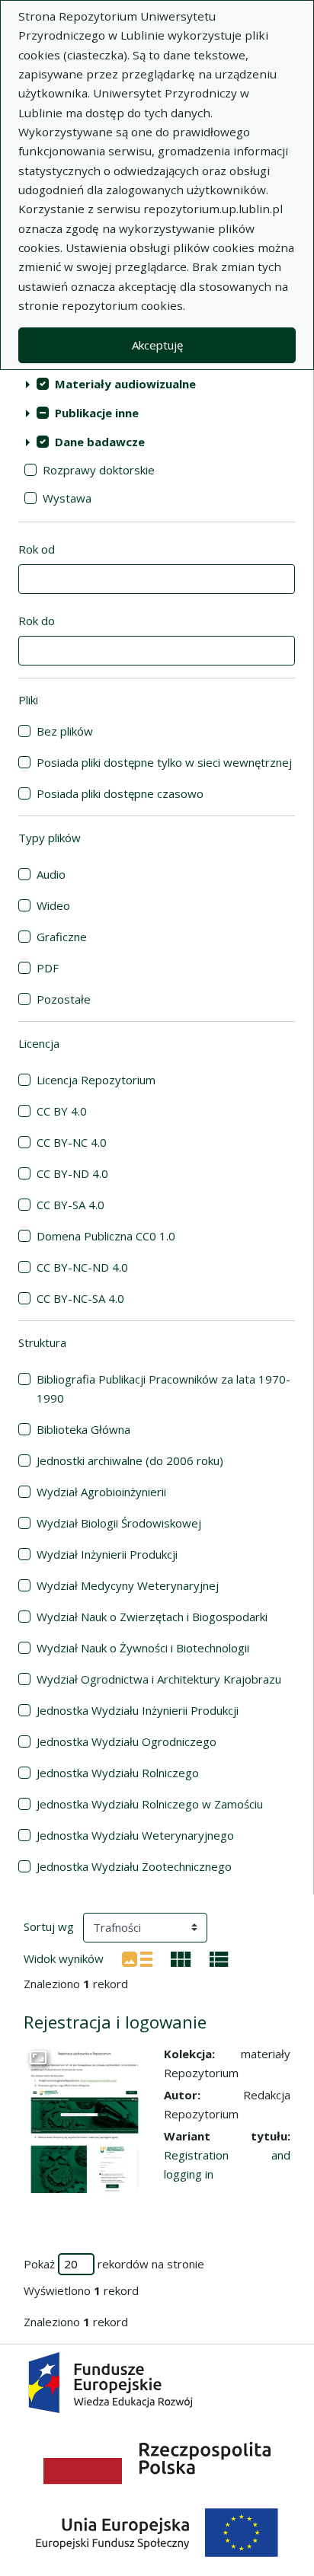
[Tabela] (219, 1958)
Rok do (37, 621)
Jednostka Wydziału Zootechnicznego (134, 1866)
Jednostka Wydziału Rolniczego (118, 1773)
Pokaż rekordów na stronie (114, 2264)
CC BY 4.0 (62, 1111)
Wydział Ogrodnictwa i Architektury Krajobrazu (159, 1679)
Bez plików (65, 731)
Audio (51, 874)
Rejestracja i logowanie (115, 2022)
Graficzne (62, 937)
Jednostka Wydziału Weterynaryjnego (135, 1835)
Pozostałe (64, 999)
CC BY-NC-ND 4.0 (82, 1267)
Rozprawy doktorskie (99, 470)
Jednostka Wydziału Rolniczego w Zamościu (150, 1804)
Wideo (53, 905)
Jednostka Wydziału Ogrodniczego (127, 1741)
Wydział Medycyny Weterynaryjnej (128, 1585)
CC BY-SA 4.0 (70, 1205)
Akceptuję (157, 345)
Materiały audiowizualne (125, 384)
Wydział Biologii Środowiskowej (119, 1523)
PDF (48, 968)
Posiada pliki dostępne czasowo (120, 793)
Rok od (37, 549)
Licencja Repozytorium (96, 1080)
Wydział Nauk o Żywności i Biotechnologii (143, 1648)
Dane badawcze (100, 442)
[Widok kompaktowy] (181, 1958)
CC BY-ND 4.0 (72, 1173)
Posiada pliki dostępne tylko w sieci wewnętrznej (164, 762)
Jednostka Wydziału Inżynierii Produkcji (138, 1710)
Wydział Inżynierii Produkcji (107, 1554)
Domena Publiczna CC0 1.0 (106, 1236)
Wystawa (67, 498)
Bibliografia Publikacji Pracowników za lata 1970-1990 (163, 1389)
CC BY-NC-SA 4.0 (80, 1298)
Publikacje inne (97, 413)
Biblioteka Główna (83, 1429)
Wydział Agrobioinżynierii (101, 1492)
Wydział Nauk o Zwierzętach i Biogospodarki (152, 1617)
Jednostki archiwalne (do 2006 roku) (130, 1460)
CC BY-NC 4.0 (72, 1142)
